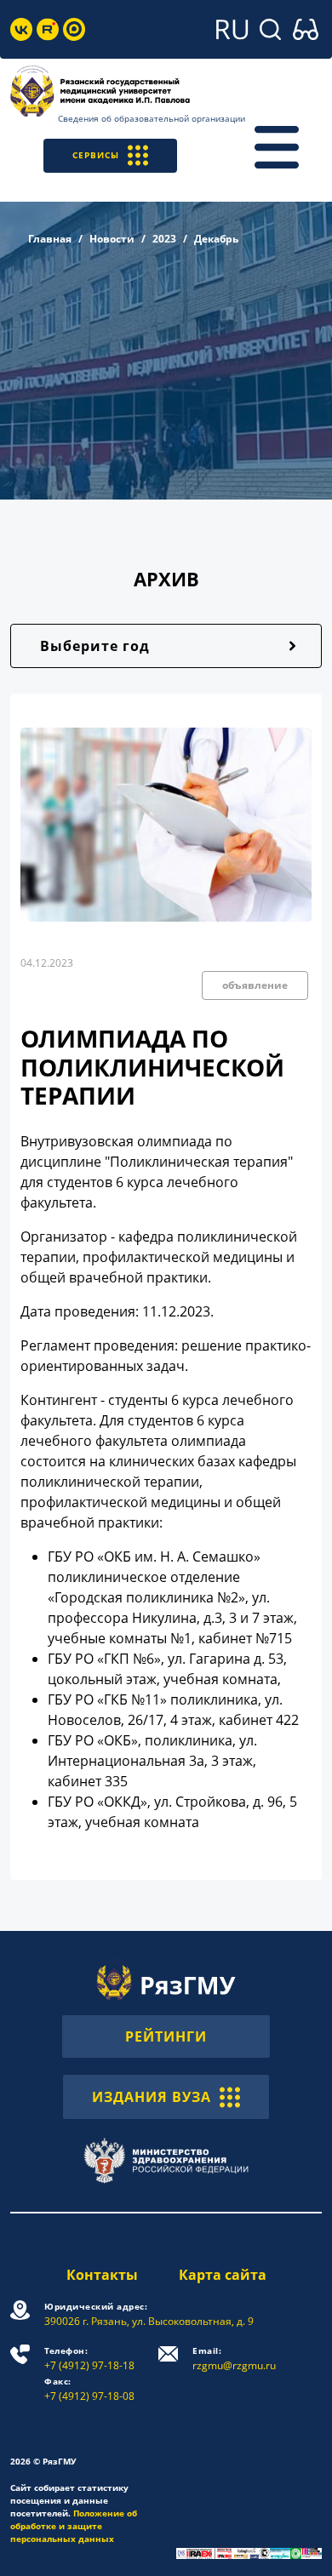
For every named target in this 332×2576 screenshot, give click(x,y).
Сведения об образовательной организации (152, 118)
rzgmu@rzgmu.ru (234, 2359)
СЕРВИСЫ (96, 155)
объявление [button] (255, 985)
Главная (50, 239)
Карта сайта (223, 2275)
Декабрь (216, 239)
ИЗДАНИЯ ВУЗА (152, 2097)
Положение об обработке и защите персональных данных (74, 2526)
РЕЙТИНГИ (166, 2036)
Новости (112, 239)
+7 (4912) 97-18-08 (89, 2389)
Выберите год (95, 646)
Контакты (102, 2275)
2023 (164, 239)
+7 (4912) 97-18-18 (89, 2359)
